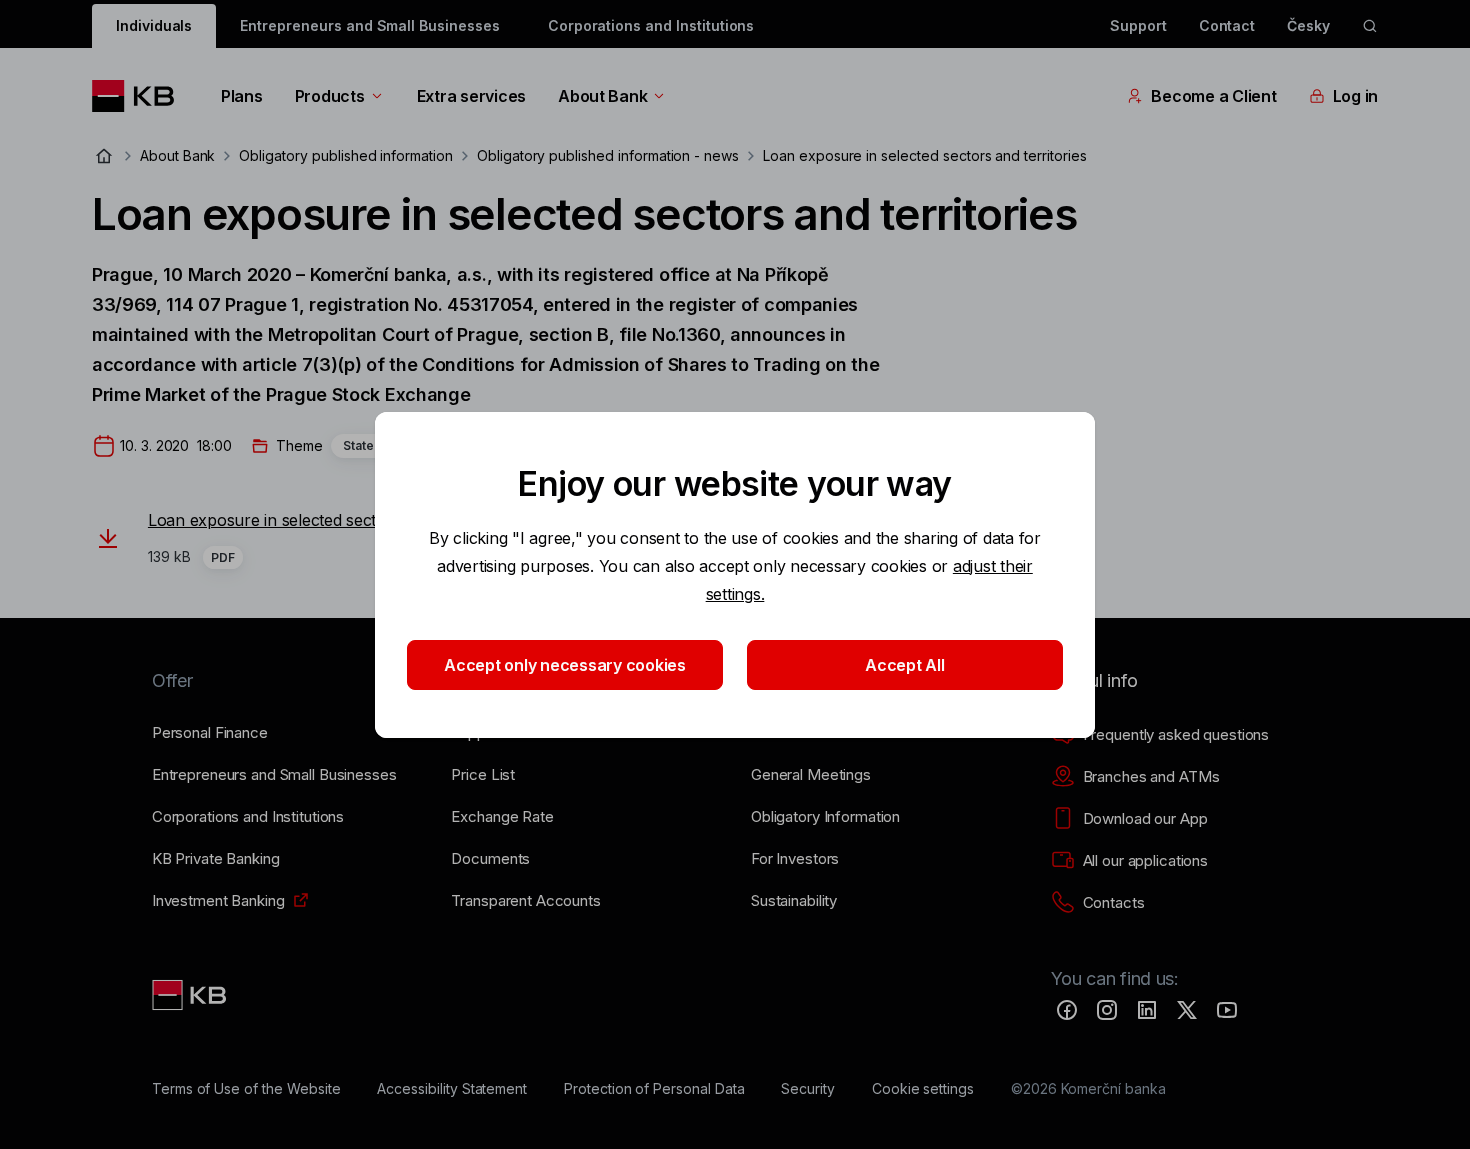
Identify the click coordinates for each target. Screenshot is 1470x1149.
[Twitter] (1187, 1010)
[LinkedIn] (1147, 1010)
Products (330, 96)
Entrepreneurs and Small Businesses (369, 25)
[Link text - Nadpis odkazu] (191, 995)
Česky (1308, 25)
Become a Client (1213, 96)
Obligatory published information (345, 155)
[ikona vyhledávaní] (1370, 26)
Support (1138, 25)
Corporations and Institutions (651, 25)
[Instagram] (1107, 1010)
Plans (242, 96)
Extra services (471, 96)
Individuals (154, 25)
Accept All (904, 665)
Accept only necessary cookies (565, 665)
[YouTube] (1227, 1010)
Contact (1227, 25)
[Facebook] (1067, 1010)
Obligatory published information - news (608, 155)
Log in (1355, 96)
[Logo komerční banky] (140, 96)
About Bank (602, 96)
